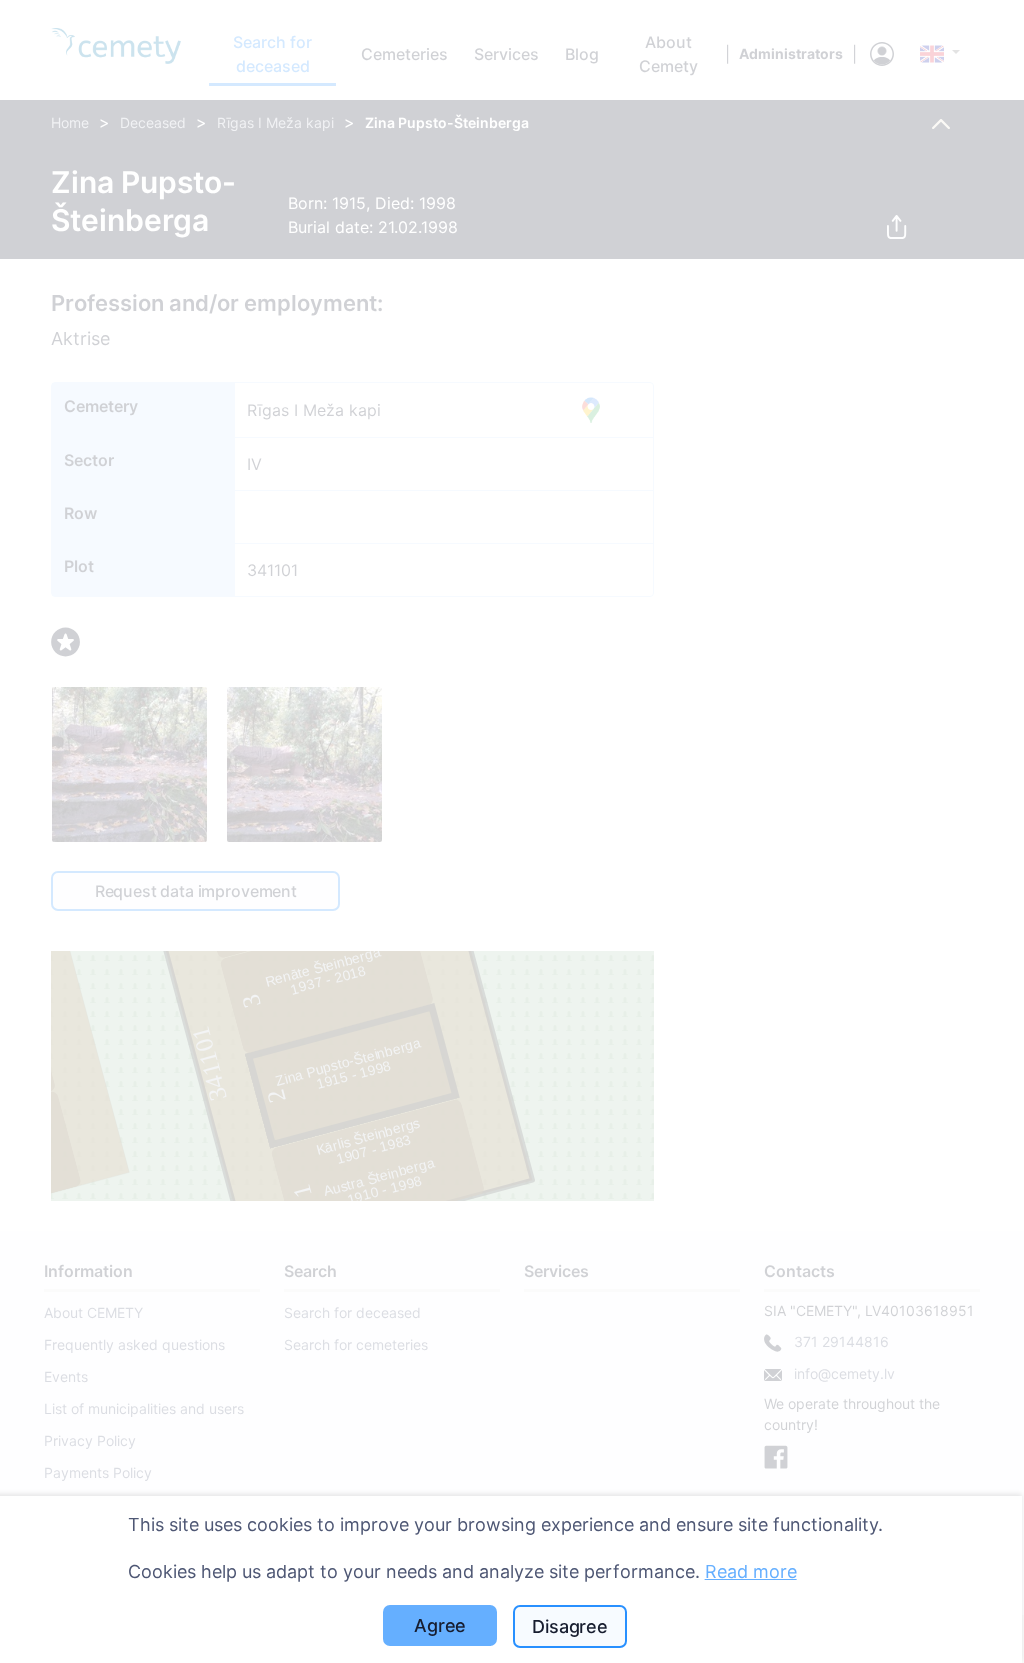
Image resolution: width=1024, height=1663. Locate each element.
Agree (440, 1625)
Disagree (570, 1626)
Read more (751, 1571)
